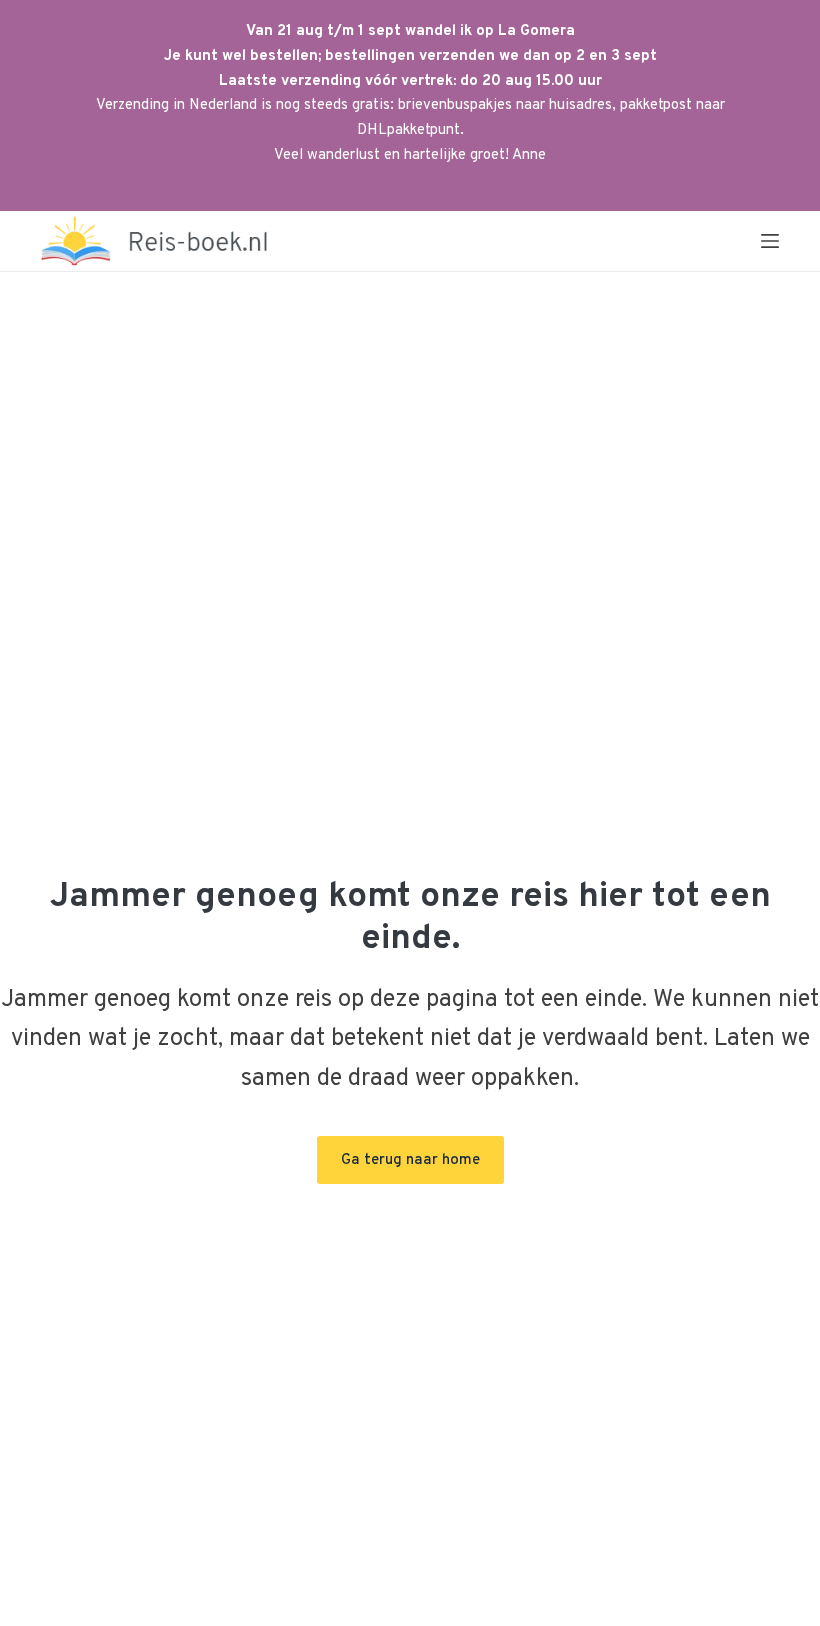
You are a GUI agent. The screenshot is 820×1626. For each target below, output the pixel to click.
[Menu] (770, 241)
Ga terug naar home (410, 1160)
